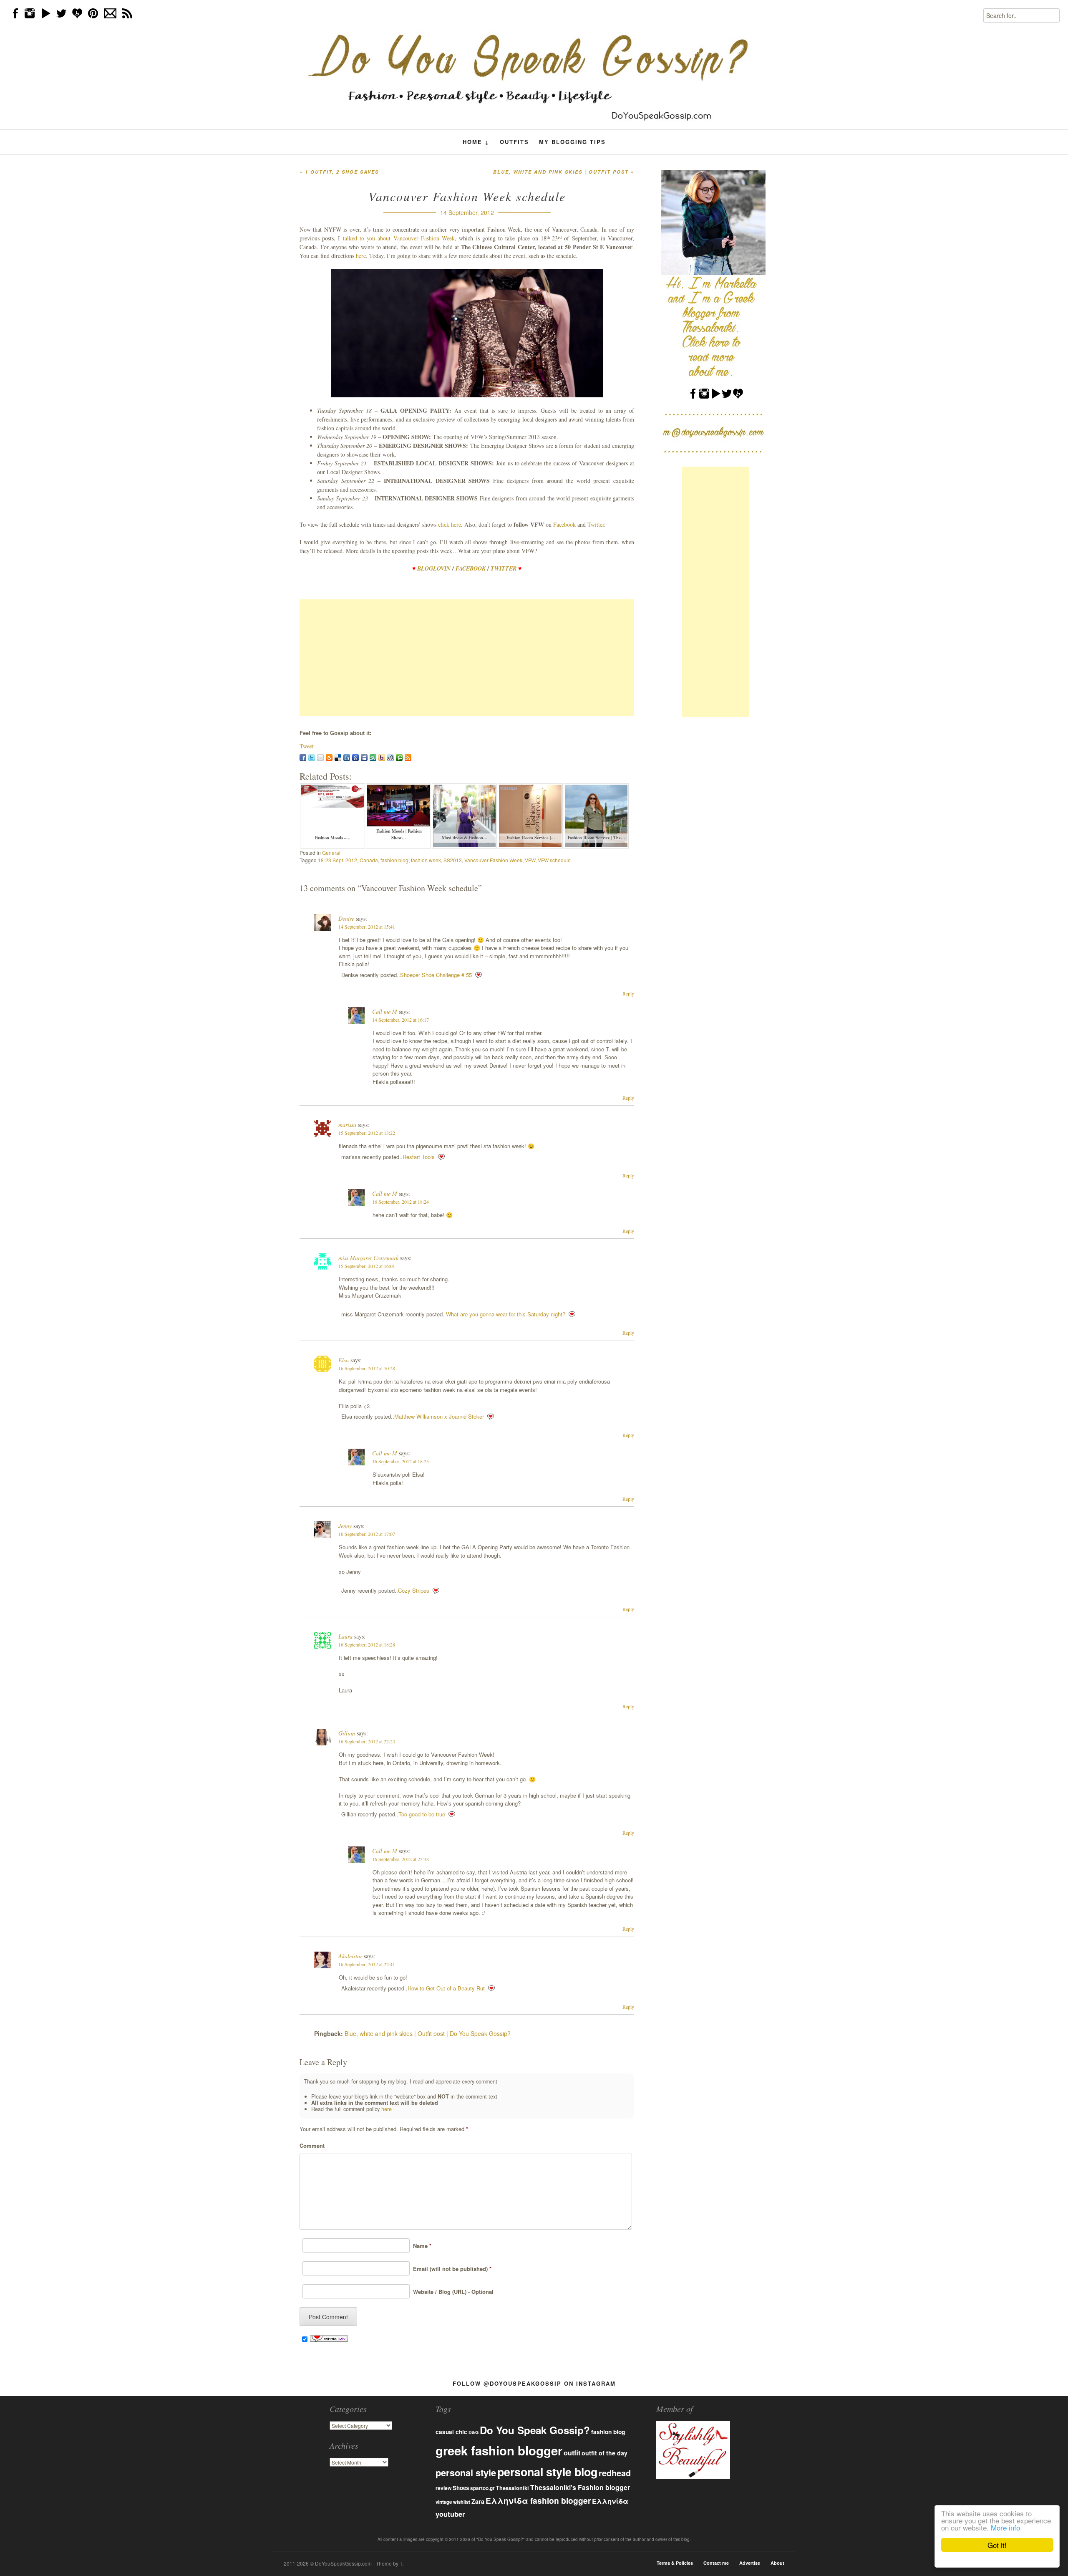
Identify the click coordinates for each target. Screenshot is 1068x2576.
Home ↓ (476, 142)
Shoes (461, 2488)
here (361, 256)
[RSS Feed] (408, 758)
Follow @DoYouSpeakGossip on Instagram (534, 2383)
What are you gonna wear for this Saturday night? (506, 1314)
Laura (345, 1636)
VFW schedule (554, 860)
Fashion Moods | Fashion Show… (399, 834)
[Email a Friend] (320, 758)
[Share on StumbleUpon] (373, 758)
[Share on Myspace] (364, 758)
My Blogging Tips (572, 142)
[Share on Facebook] (303, 758)
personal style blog (547, 2472)
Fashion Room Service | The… (597, 838)
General (331, 852)
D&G (474, 2432)
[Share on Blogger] (329, 758)
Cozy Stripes (414, 1590)
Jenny (345, 1526)
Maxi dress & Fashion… (465, 838)
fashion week (426, 860)
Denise (346, 918)
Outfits (514, 142)
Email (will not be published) (451, 2269)
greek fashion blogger (499, 2450)
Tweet (307, 746)
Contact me (716, 2563)
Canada (369, 860)
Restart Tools (419, 1157)
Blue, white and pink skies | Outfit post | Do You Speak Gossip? (428, 2033)
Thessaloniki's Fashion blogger (580, 2487)
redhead (615, 2473)
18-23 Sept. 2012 (338, 860)
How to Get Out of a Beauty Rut (446, 1988)
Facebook (565, 524)
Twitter (596, 524)
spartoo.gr (482, 2488)
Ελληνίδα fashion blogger (538, 2500)
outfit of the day (605, 2453)
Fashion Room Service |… (531, 838)
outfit (572, 2453)
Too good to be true (422, 1814)
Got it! (997, 2545)
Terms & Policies (675, 2563)
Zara (478, 2501)
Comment (312, 2145)
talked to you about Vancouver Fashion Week (399, 238)
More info (1005, 2527)
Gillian (347, 1733)
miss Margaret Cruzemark (368, 1258)
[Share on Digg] (347, 758)
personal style (466, 2472)
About (777, 2563)
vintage (444, 2502)
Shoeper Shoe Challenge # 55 (436, 975)
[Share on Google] (355, 758)
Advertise (750, 2563)
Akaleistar (350, 1956)
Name (421, 2246)
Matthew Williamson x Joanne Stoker (439, 1416)
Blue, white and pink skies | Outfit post (564, 172)
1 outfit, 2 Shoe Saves (339, 172)
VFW (530, 860)
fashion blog (394, 860)
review (443, 2488)
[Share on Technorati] (399, 758)
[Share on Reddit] (390, 758)
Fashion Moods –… (333, 838)
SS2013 (453, 860)
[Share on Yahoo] (382, 758)
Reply (628, 993)
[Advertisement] (467, 658)
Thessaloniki (513, 2488)
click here (450, 524)
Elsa (344, 1360)
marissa (347, 1125)
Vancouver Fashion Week (493, 860)
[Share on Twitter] (312, 758)
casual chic (451, 2432)
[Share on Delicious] (338, 758)
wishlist (462, 2502)
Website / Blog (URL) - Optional (452, 2292)
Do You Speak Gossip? (535, 2430)
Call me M (385, 1011)
